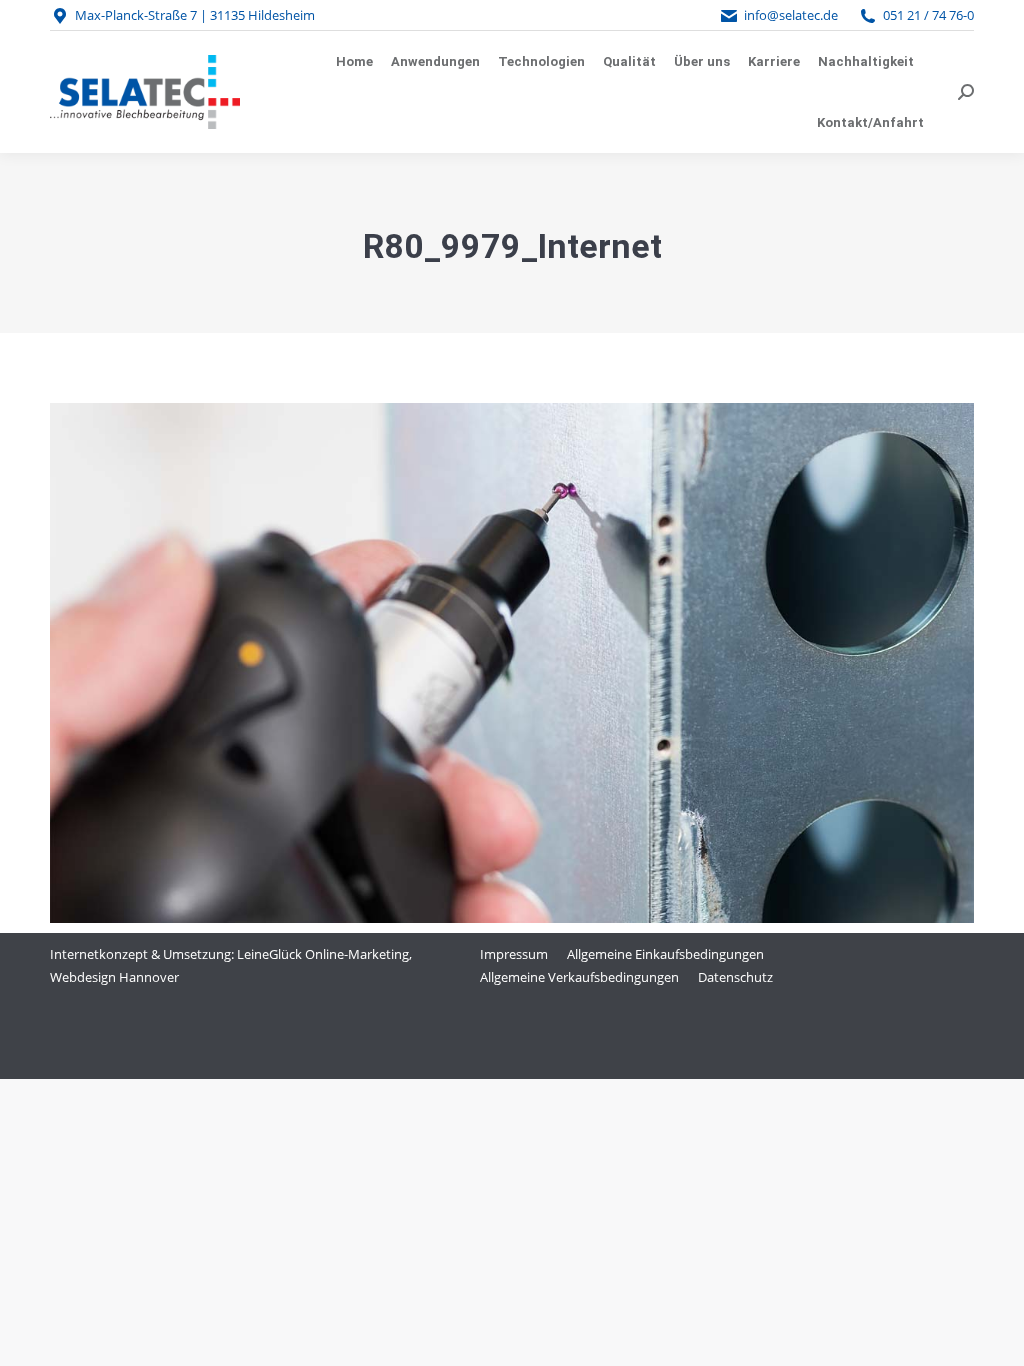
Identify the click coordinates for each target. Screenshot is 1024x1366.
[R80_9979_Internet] (512, 663)
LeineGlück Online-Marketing (323, 954)
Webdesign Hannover (114, 977)
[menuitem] (354, 61)
